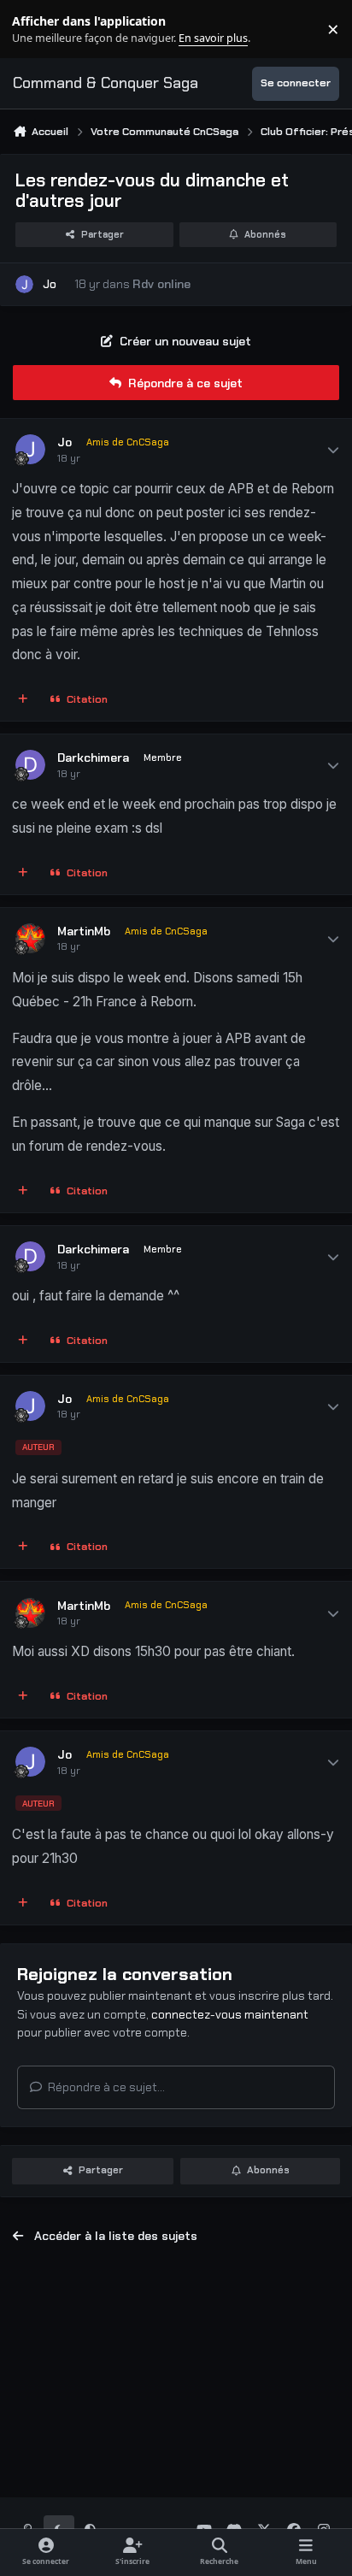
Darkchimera (93, 757)
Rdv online (161, 284)
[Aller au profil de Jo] (24, 284)
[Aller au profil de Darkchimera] (30, 765)
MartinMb (84, 931)
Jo (50, 284)
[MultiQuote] (23, 700)
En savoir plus (40, 29)
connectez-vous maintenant (230, 2014)
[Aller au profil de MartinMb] (30, 938)
